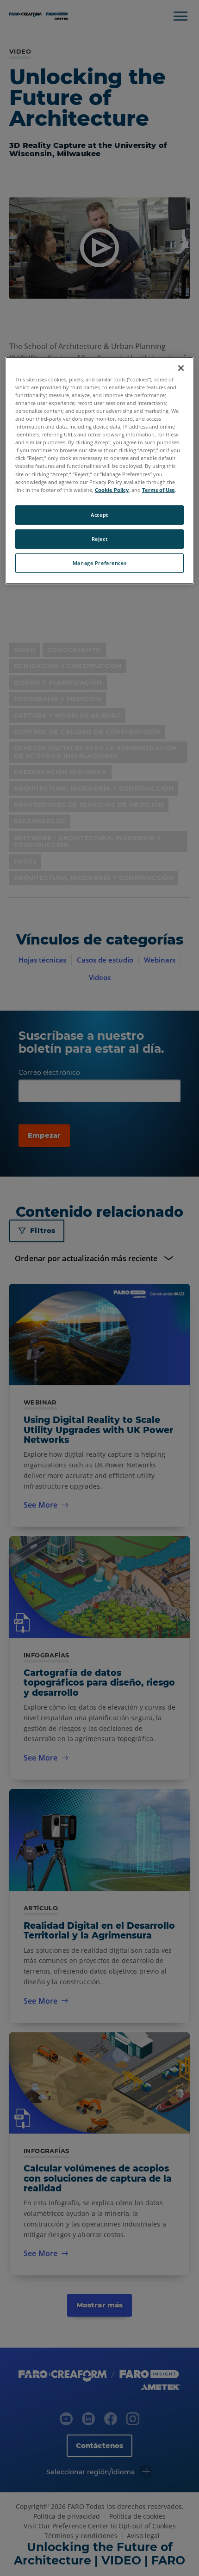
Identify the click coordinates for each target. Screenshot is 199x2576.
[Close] (181, 368)
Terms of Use (159, 490)
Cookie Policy (112, 490)
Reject (99, 539)
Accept (99, 515)
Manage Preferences (99, 563)
